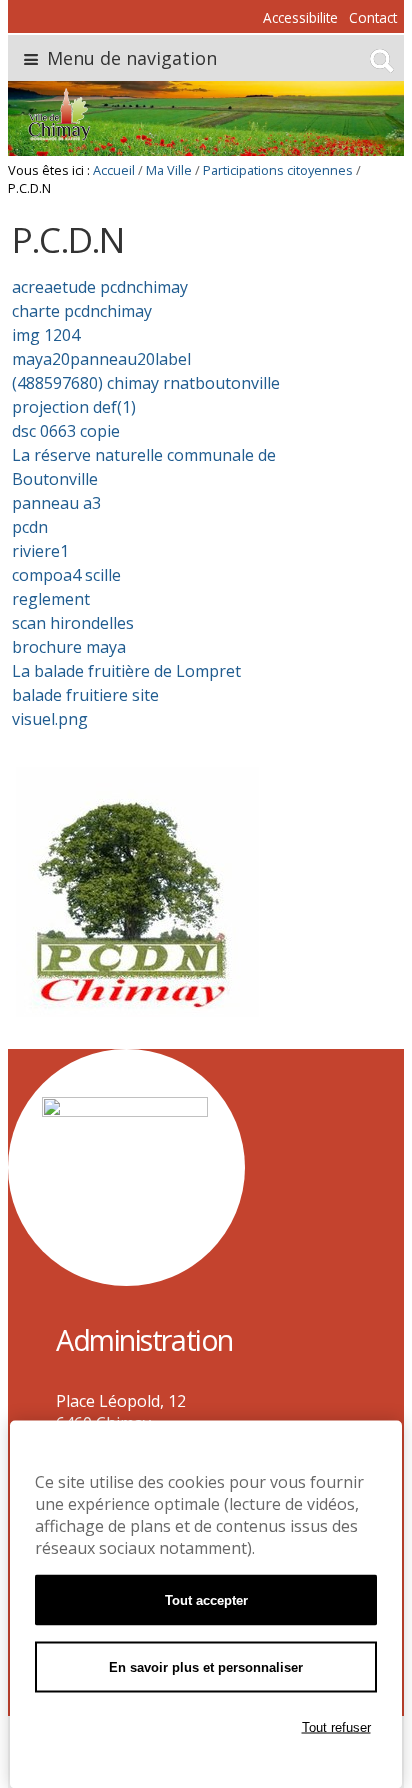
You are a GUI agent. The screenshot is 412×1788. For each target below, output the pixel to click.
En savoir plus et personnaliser (206, 1667)
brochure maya (69, 647)
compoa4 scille (66, 575)
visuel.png (50, 719)
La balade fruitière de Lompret (126, 671)
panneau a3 (56, 503)
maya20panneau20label (101, 359)
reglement (51, 599)
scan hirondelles (73, 623)
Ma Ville (169, 170)
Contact (373, 17)
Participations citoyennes (278, 170)
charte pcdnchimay (82, 311)
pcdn (30, 527)
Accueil (114, 170)
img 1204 (46, 335)
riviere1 (40, 551)
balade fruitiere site (85, 695)
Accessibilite (300, 17)
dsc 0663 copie (66, 431)
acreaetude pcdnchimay (100, 287)
